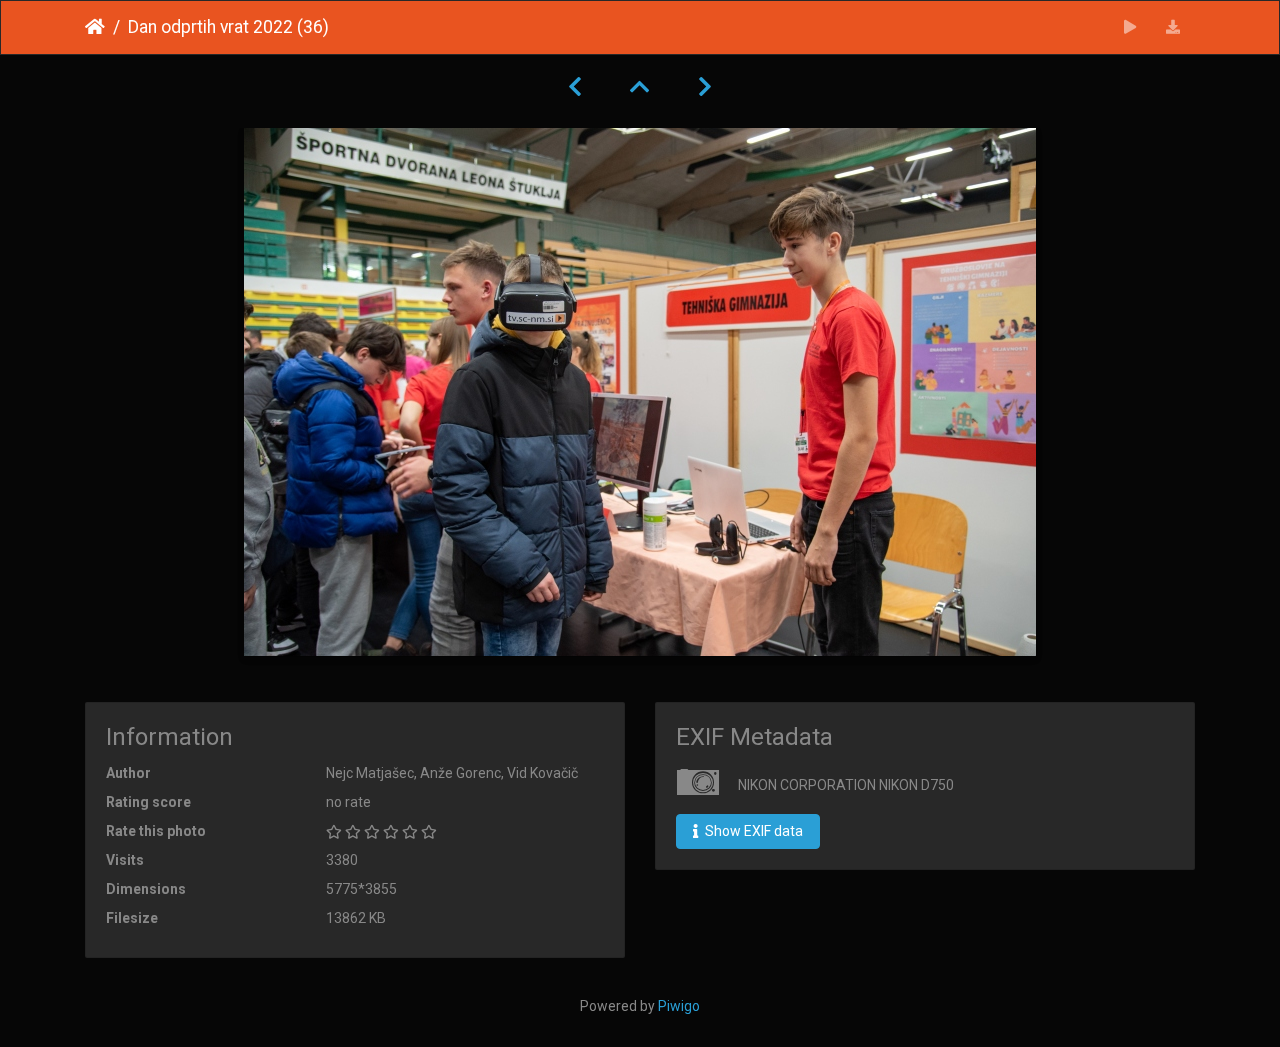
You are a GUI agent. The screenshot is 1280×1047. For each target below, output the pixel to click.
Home (95, 27)
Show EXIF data (752, 831)
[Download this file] (1173, 27)
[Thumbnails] (640, 87)
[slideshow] (1130, 27)
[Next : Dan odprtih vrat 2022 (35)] (705, 87)
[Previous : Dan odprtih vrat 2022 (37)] (575, 87)
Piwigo (679, 1006)
